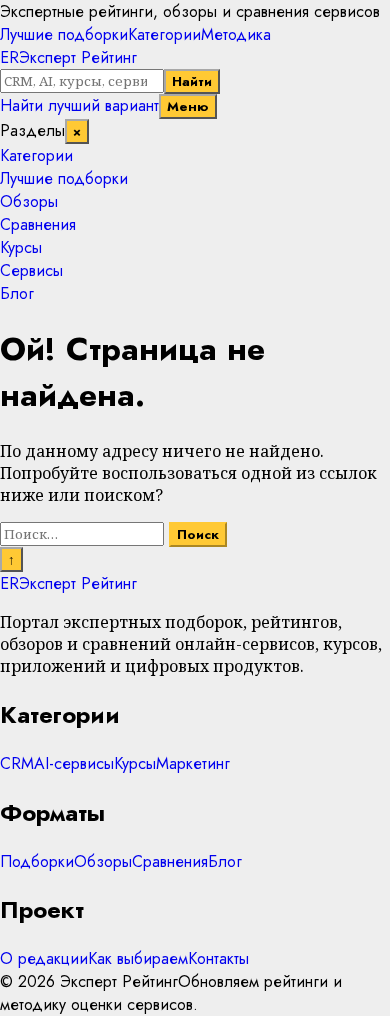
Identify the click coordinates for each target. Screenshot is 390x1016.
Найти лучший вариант (79, 105)
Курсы (21, 247)
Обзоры (29, 201)
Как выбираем (138, 958)
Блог (17, 293)
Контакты (218, 958)
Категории (164, 34)
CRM (17, 763)
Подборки (37, 861)
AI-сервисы (74, 763)
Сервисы (31, 270)
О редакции (44, 958)
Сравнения (38, 224)
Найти (192, 81)
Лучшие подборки (64, 34)
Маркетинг (193, 763)
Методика (236, 34)
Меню (188, 106)
